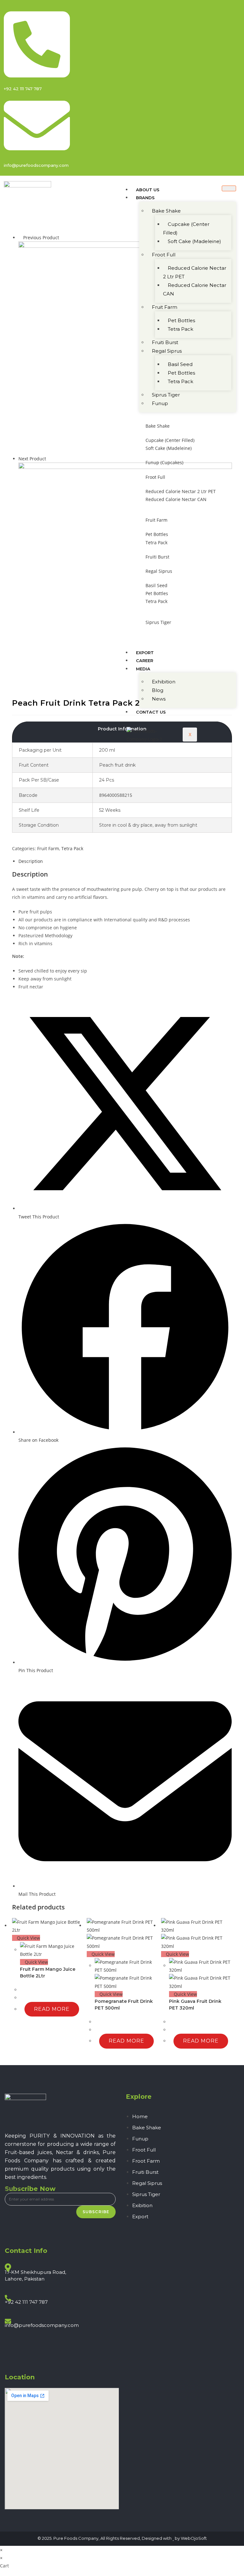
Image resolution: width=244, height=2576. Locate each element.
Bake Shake (166, 211)
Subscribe (96, 2212)
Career (145, 661)
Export (145, 653)
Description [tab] (31, 861)
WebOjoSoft (194, 2538)
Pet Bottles (181, 320)
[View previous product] (20, 237)
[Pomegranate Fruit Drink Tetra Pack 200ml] (125, 569)
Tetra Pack (180, 329)
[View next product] (49, 459)
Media (143, 669)
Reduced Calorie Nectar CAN (195, 289)
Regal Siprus (167, 351)
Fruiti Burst (165, 342)
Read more (52, 2009)
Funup (160, 403)
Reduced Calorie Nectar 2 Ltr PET (195, 272)
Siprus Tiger (166, 395)
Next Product (32, 459)
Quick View (28, 1938)
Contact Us (151, 712)
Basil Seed (180, 364)
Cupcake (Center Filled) (186, 228)
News (159, 699)
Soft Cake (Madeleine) (194, 241)
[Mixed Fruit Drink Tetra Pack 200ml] (125, 347)
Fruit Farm (165, 307)
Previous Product (41, 237)
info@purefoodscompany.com (42, 2325)
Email (13, 2189)
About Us (148, 190)
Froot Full (164, 255)
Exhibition (164, 682)
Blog (158, 690)
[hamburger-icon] (229, 188)
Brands (145, 198)
